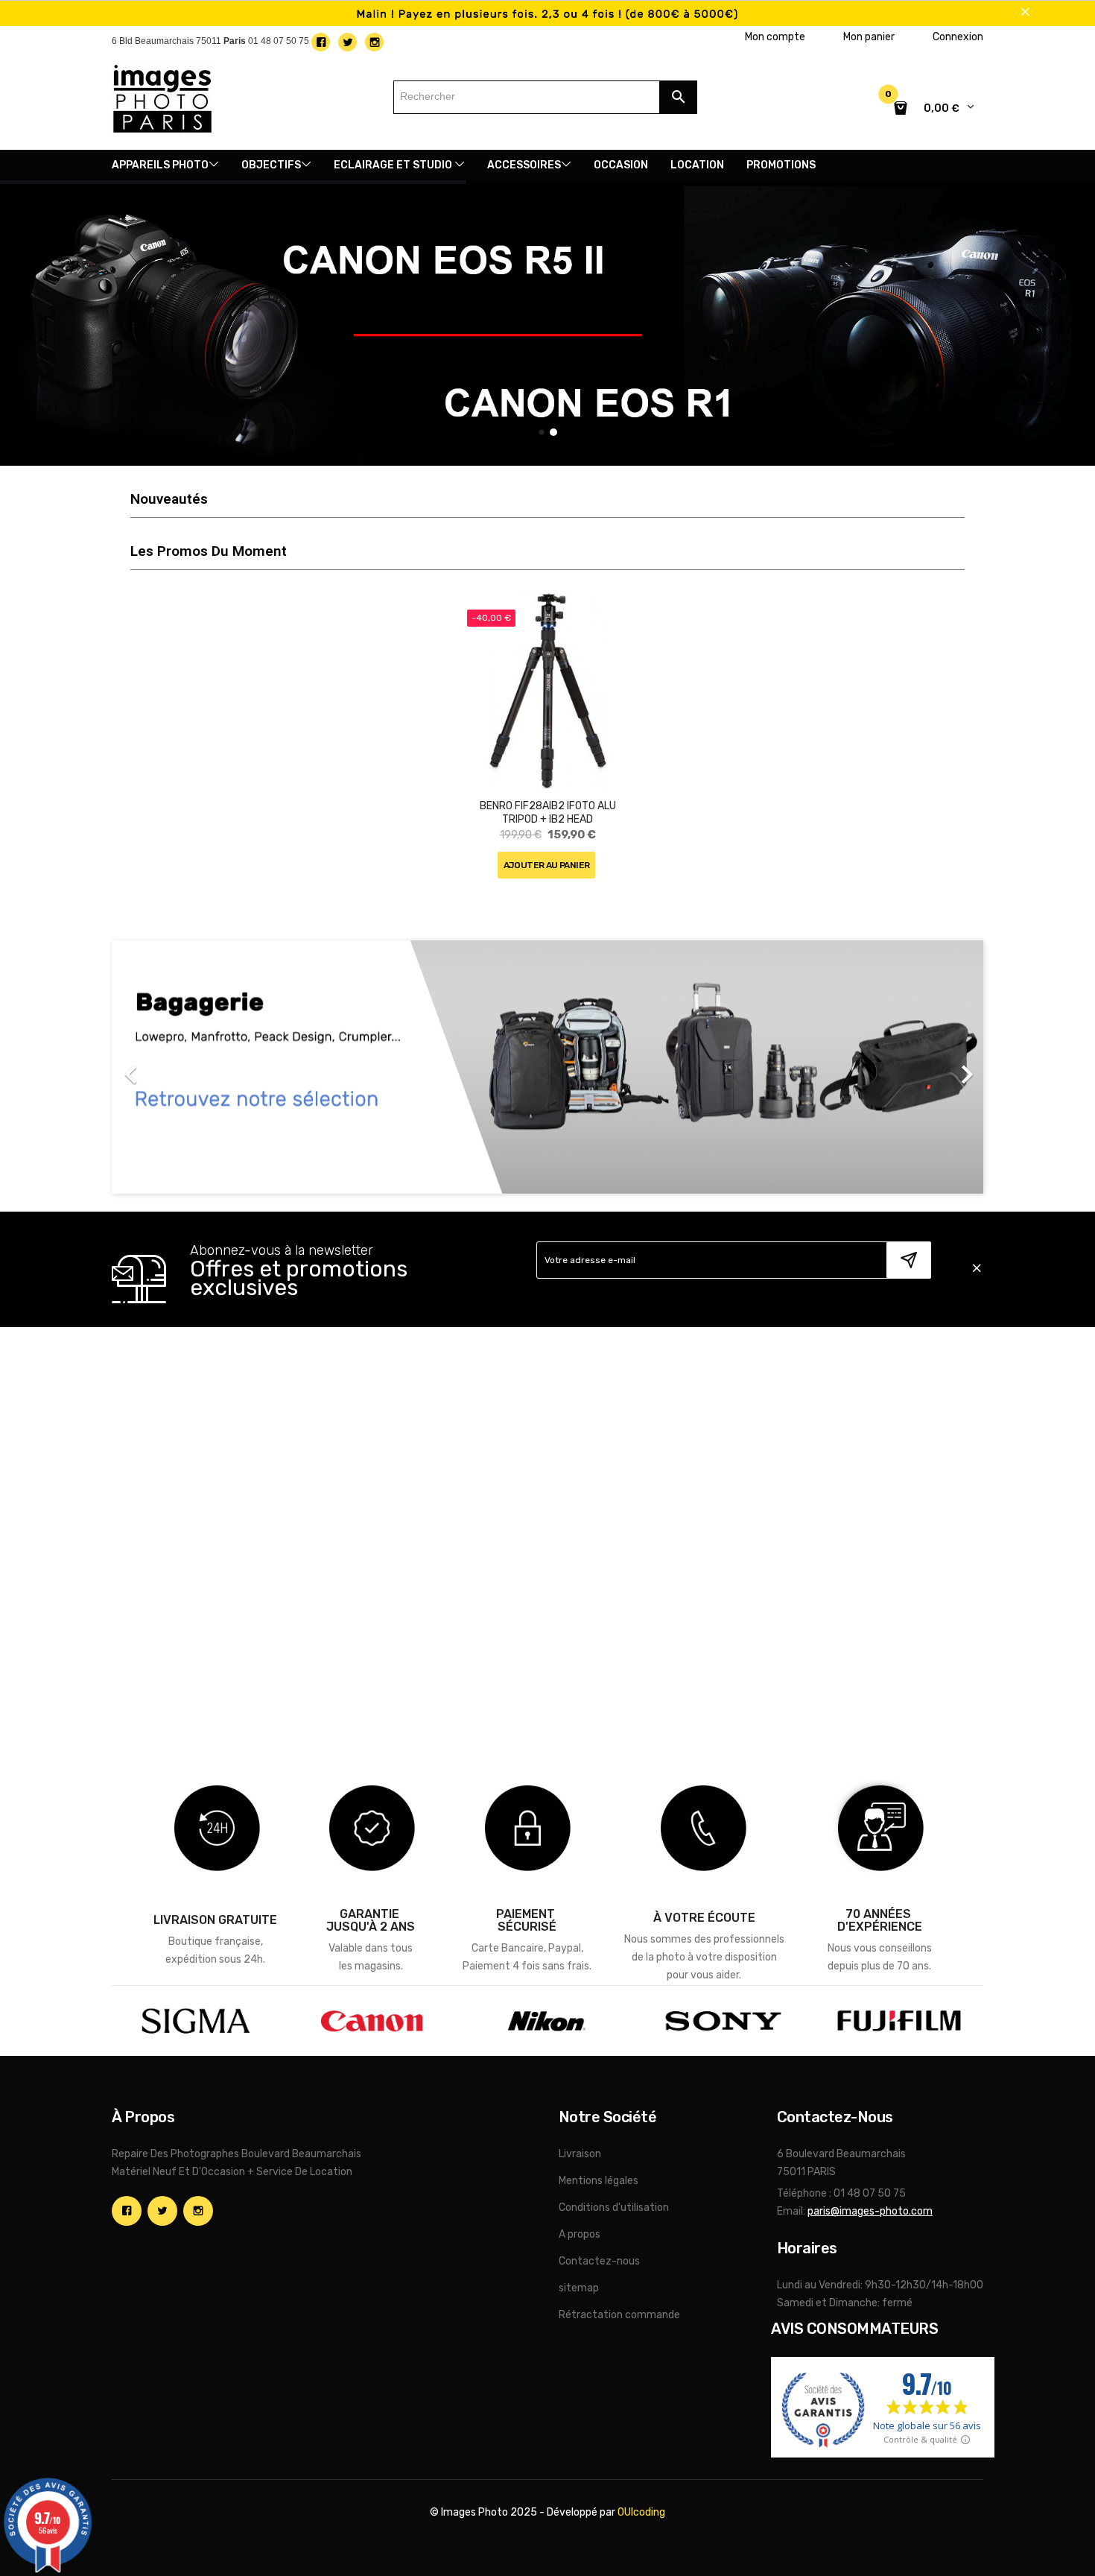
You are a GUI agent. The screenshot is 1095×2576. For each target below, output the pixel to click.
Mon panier (869, 37)
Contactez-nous (599, 2261)
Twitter (162, 2211)
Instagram (198, 2211)
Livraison (580, 2154)
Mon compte (775, 37)
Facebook (127, 2211)
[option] (547, 1067)
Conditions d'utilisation (614, 2208)
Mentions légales (599, 2181)
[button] (177, 1067)
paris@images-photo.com (870, 2211)
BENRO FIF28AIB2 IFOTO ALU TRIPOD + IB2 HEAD (548, 813)
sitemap (579, 2288)
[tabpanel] (548, 751)
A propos (580, 2234)
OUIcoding (641, 2512)
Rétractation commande (619, 2315)
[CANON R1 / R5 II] (547, 323)
